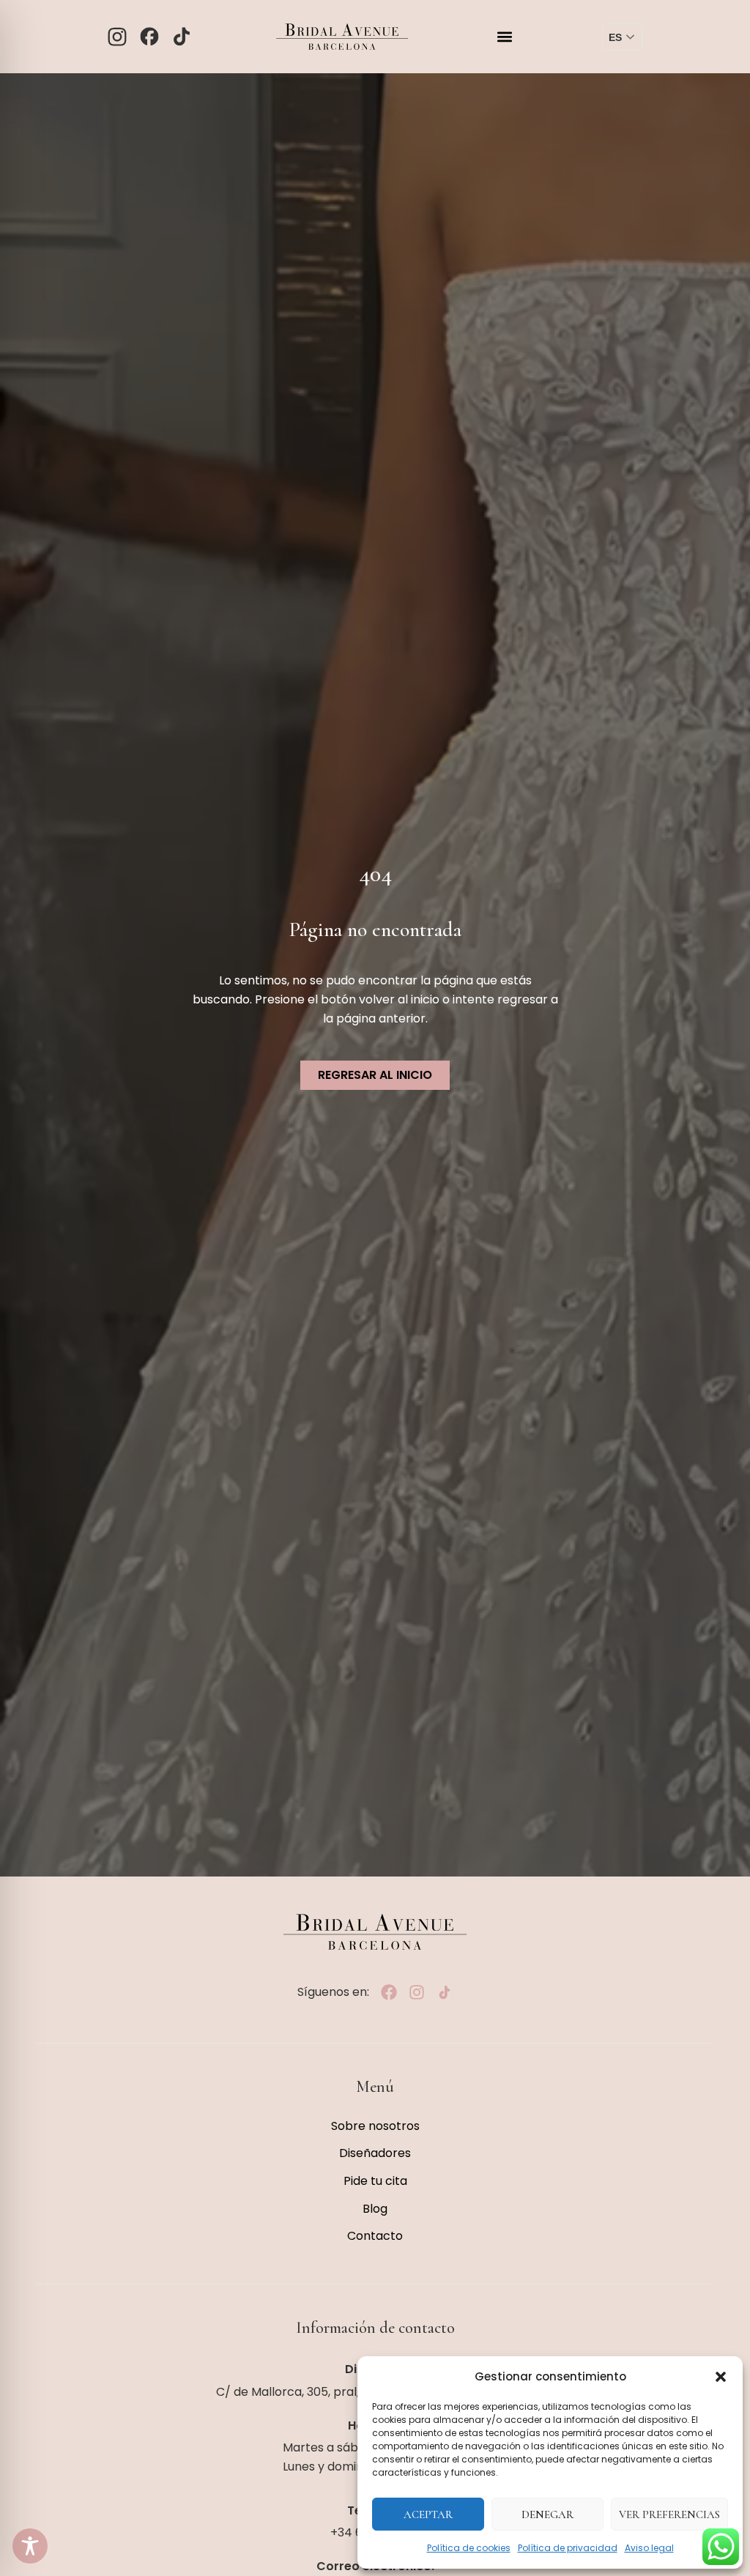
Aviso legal (649, 2548)
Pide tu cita (375, 2181)
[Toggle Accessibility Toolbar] (30, 2546)
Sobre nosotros (375, 2126)
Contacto (375, 2236)
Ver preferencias (669, 2514)
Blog (375, 2209)
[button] (721, 2377)
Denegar (547, 2514)
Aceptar (428, 2514)
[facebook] (389, 1992)
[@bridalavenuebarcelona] (182, 37)
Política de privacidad (568, 2548)
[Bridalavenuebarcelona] (117, 37)
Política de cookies (469, 2548)
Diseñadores (375, 2153)
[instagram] (417, 1992)
